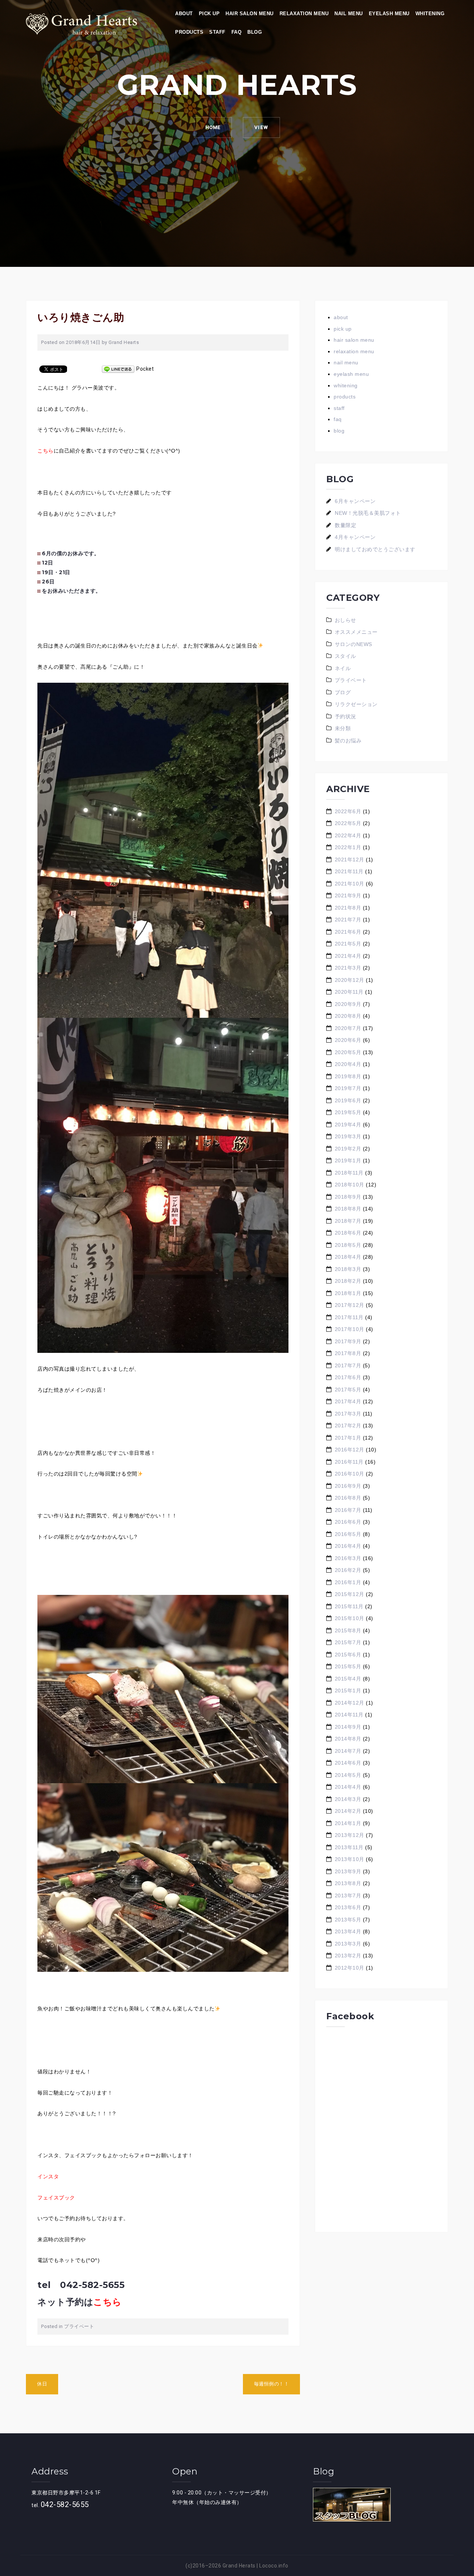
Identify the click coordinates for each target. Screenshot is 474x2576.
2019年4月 (348, 1125)
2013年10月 (350, 1859)
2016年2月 (348, 1570)
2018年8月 (348, 1209)
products (189, 32)
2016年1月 (348, 1582)
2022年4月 (348, 835)
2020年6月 (348, 1040)
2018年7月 (348, 1221)
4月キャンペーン (355, 537)
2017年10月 (350, 1329)
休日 (42, 2384)
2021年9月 (348, 895)
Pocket (145, 369)
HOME (213, 127)
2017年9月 (348, 1341)
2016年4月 (348, 1546)
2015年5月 (348, 1666)
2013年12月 (350, 1835)
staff (217, 32)
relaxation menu (304, 14)
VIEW (261, 127)
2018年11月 (349, 1173)
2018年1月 (348, 1293)
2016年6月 (348, 1522)
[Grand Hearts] (81, 23)
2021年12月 (350, 860)
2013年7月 (348, 1895)
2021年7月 (348, 920)
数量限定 (346, 525)
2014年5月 (348, 1775)
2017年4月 (348, 1401)
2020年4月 (348, 1064)
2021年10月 (350, 884)
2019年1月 (348, 1160)
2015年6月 (348, 1655)
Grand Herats (239, 2566)
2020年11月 (349, 992)
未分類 (343, 728)
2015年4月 (348, 1679)
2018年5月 (348, 1245)
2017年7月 (348, 1365)
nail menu (349, 14)
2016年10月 (350, 1474)
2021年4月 (348, 956)
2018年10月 (350, 1185)
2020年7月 (348, 1028)
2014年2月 (348, 1811)
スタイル (346, 656)
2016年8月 (348, 1498)
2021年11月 (349, 871)
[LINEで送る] (118, 369)
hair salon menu (250, 14)
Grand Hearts (124, 342)
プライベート (79, 2326)
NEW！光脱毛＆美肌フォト (368, 513)
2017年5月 (348, 1390)
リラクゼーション (356, 704)
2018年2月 (348, 1281)
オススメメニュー (356, 632)
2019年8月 (348, 1076)
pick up (209, 14)
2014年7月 (348, 1751)
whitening (430, 14)
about (184, 14)
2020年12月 (350, 980)
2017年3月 (348, 1414)
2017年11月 (349, 1317)
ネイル (343, 668)
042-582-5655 (65, 2504)
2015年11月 (349, 1606)
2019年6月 (348, 1100)
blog (255, 32)
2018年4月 (348, 1257)
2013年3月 (348, 1944)
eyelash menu (389, 14)
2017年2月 (348, 1426)
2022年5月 (348, 823)
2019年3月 (348, 1136)
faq (237, 32)
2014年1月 (348, 1823)
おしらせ (346, 620)
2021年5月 (348, 944)
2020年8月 (348, 1016)
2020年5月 (348, 1052)
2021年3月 (348, 968)
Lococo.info (274, 2566)
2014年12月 (350, 1703)
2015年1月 (348, 1691)
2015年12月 (350, 1594)
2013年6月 (348, 1907)
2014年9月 (348, 1727)
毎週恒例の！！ (272, 2384)
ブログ (343, 692)
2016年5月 (348, 1534)
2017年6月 (348, 1377)
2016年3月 (348, 1558)
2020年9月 (348, 1004)
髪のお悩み (348, 741)
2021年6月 (348, 932)
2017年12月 (350, 1305)
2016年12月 (350, 1450)
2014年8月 (348, 1739)
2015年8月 (348, 1630)
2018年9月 (348, 1197)
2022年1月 (348, 847)
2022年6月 (348, 811)
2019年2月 (348, 1149)
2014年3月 (348, 1799)
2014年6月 (348, 1763)
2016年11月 (349, 1462)
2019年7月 (348, 1088)
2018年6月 (348, 1233)
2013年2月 (348, 1956)
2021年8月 (348, 908)
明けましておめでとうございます (375, 549)
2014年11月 (349, 1715)
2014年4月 (348, 1787)
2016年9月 (348, 1486)
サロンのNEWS (353, 644)
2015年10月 (350, 1618)
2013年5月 (348, 1920)
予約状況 (346, 716)
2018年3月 (348, 1269)
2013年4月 (348, 1931)
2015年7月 (348, 1642)
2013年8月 (348, 1883)
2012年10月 (350, 1968)
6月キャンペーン (355, 501)
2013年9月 (348, 1871)
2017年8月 (348, 1353)
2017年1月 (348, 1438)
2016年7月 (348, 1510)
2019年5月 (348, 1112)
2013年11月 (349, 1847)
